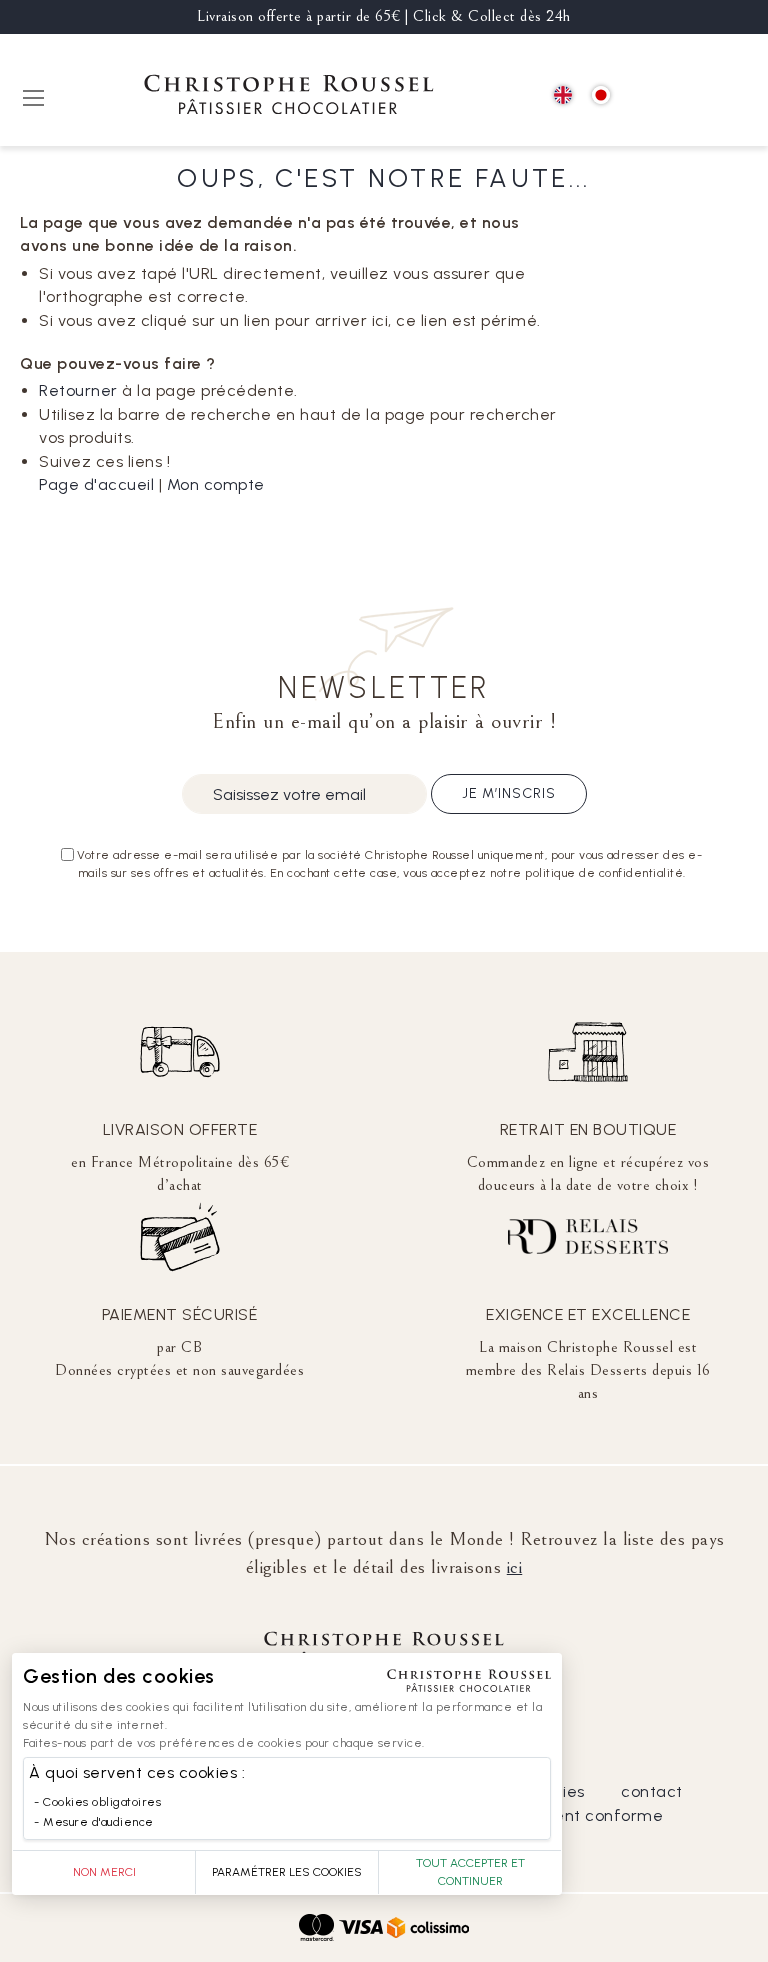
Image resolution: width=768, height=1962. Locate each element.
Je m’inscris (509, 793)
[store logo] (289, 97)
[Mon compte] (688, 96)
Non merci (104, 1872)
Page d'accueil (96, 484)
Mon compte (216, 484)
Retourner (78, 390)
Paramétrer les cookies (287, 1872)
